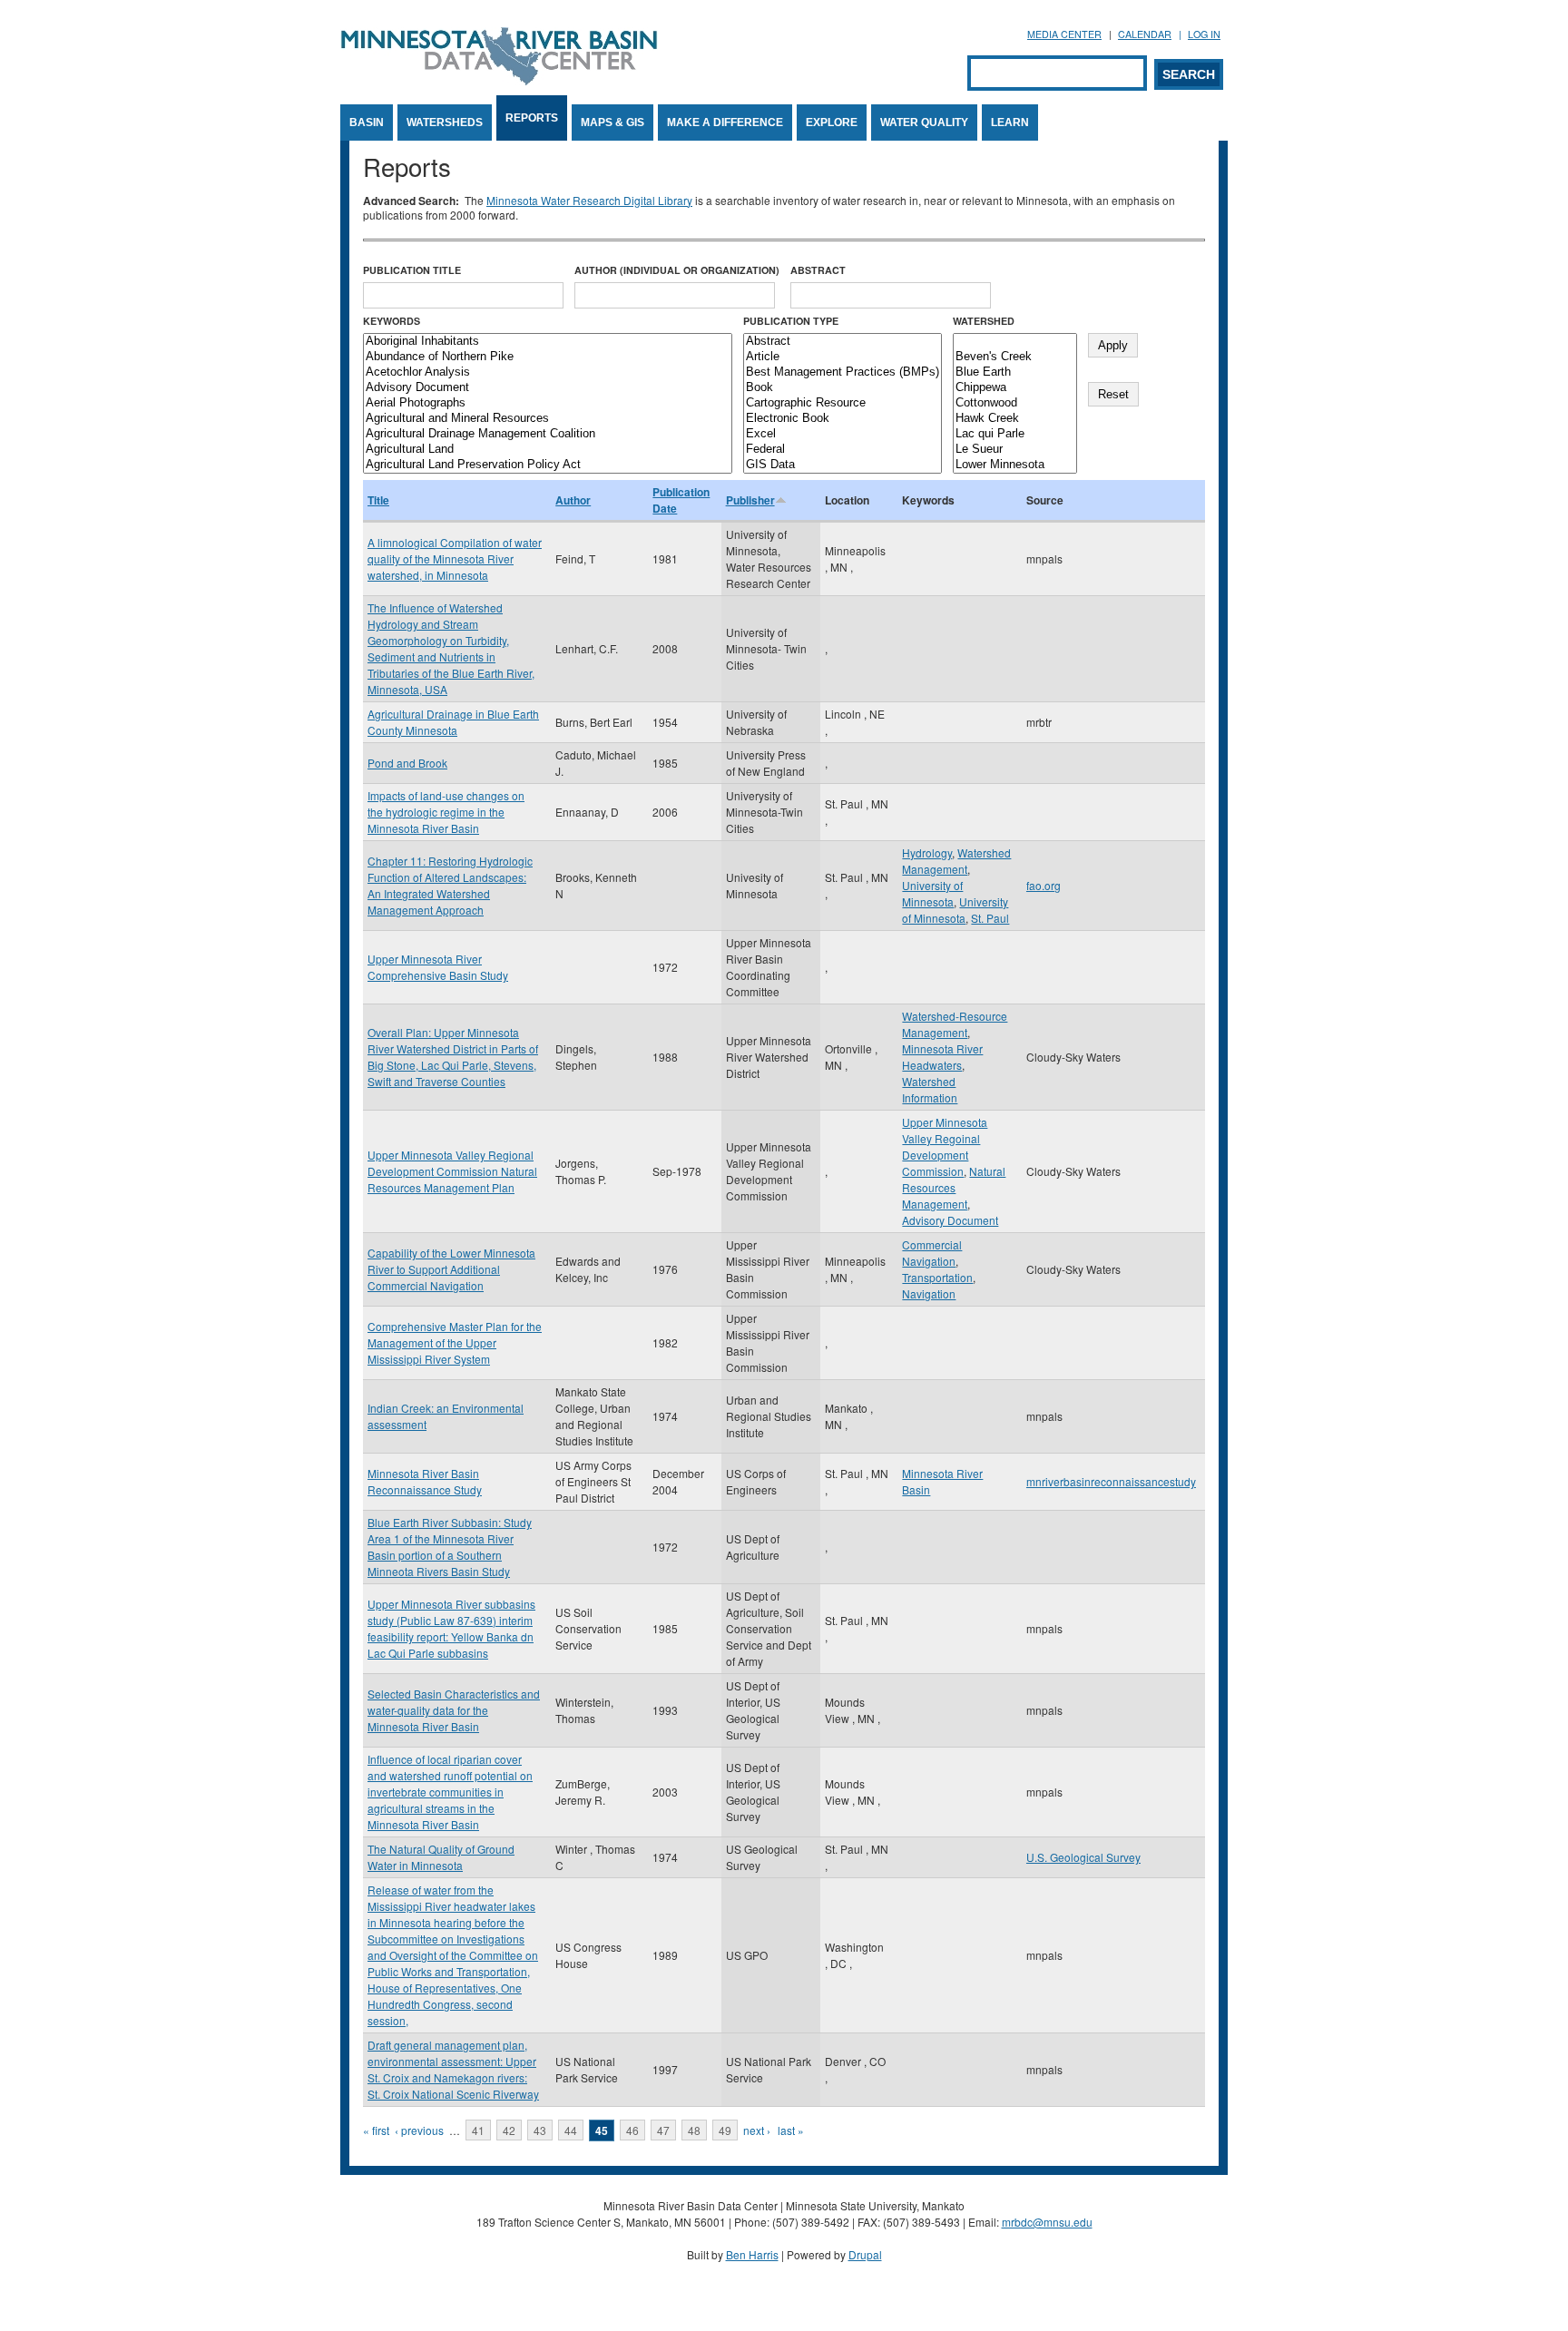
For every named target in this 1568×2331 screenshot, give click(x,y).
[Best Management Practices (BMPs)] (843, 372)
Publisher (750, 500)
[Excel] (843, 434)
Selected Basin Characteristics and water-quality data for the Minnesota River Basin (454, 1710)
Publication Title (412, 270)
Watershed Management (956, 861)
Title (378, 500)
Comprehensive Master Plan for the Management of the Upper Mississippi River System (455, 1342)
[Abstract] (843, 342)
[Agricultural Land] (548, 450)
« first (376, 2130)
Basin (367, 122)
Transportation (937, 1277)
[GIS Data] (843, 465)
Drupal (865, 2254)
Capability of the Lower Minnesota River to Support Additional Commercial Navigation (451, 1269)
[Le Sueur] (1015, 450)
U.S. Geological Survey (1083, 1857)
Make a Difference (725, 122)
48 (694, 2130)
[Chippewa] (1015, 388)
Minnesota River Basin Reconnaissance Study (425, 1481)
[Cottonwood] (1015, 403)
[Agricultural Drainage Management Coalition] (548, 434)
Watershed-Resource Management (955, 1024)
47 (663, 2130)
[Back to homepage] (499, 80)
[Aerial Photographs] (548, 403)
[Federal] (843, 450)
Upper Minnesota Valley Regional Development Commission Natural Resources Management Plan (452, 1171)
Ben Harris (752, 2254)
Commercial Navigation (932, 1253)
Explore (832, 122)
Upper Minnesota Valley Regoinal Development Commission (945, 1146)
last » (791, 2130)
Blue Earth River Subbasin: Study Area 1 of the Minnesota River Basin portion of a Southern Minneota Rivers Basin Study (450, 1547)
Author (573, 500)
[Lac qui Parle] (1015, 434)
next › (757, 2130)
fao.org (1044, 885)
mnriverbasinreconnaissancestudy (1111, 1481)
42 (509, 2130)
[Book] (843, 388)
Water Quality (924, 122)
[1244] (1015, 342)
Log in (1204, 34)
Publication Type (791, 321)
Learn (1010, 122)
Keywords (392, 321)
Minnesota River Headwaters (942, 1057)
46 (632, 2130)
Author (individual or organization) (677, 270)
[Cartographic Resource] (843, 403)
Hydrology (927, 852)
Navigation (929, 1293)
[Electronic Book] (843, 419)
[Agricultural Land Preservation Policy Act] (548, 465)
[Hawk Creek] (1015, 419)
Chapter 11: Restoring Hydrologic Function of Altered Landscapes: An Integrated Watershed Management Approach (450, 885)
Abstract (818, 270)
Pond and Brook (407, 763)
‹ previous (419, 2130)
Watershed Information (930, 1089)
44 (571, 2130)
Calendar (1145, 34)
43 (540, 2130)
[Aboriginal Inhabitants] (548, 342)
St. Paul (990, 918)
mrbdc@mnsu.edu (1047, 2222)
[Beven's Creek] (1015, 357)
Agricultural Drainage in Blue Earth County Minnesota (453, 722)
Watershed (984, 321)
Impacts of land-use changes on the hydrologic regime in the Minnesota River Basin (446, 812)
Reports (532, 118)
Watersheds (445, 122)
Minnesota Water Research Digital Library (589, 200)
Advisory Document (950, 1220)
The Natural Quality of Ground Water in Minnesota (441, 1857)
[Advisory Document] (548, 388)
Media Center (1064, 34)
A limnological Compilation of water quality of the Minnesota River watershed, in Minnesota (455, 558)
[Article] (843, 357)
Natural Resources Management (954, 1187)
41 (478, 2130)
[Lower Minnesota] (1015, 465)
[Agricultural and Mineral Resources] (548, 419)
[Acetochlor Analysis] (548, 372)
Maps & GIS (612, 122)
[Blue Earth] (1015, 372)
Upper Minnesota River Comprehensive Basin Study (438, 967)
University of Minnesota (932, 893)
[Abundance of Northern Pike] (548, 357)
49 (725, 2130)
